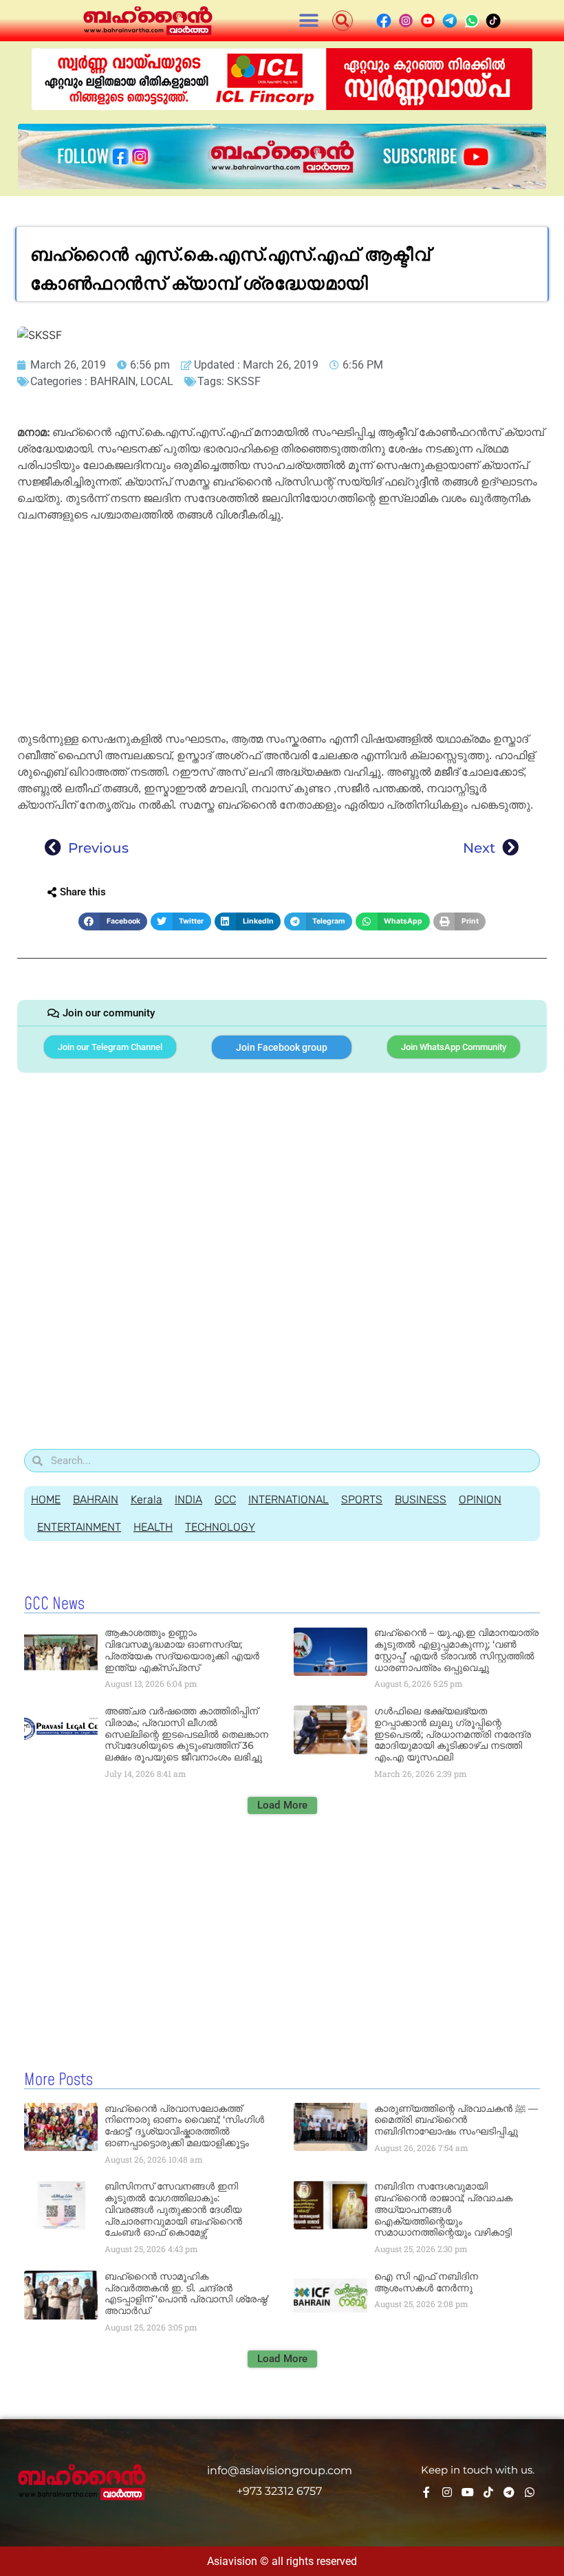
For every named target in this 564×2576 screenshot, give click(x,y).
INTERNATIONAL (289, 1499)
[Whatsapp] (530, 2492)
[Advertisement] (282, 629)
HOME (46, 1499)
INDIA (188, 1499)
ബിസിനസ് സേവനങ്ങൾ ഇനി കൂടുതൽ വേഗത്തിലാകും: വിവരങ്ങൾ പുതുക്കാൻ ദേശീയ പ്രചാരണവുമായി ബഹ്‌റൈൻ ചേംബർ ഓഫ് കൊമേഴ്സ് (173, 2209)
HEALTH (153, 1527)
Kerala (147, 1499)
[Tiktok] (488, 2492)
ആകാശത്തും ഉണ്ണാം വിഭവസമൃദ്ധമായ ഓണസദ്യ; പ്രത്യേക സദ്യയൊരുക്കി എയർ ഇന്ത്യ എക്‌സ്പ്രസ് (182, 1650)
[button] (309, 21)
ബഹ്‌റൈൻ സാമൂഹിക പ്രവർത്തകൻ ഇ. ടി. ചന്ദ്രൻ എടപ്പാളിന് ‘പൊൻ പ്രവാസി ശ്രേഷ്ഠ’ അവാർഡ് (187, 2293)
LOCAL (157, 381)
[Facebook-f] (426, 2492)
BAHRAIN (113, 381)
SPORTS (362, 1499)
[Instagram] (447, 2492)
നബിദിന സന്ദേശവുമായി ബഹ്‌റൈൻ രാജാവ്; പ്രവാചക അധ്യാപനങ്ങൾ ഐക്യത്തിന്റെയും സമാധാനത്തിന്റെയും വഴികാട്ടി (443, 2209)
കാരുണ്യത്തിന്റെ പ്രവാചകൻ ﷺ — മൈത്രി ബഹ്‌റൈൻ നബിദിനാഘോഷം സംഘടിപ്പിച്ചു (456, 2120)
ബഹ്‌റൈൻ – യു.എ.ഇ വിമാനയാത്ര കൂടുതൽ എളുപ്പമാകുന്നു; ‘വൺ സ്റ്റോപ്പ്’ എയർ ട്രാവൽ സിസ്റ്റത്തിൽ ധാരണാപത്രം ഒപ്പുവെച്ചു (456, 1650)
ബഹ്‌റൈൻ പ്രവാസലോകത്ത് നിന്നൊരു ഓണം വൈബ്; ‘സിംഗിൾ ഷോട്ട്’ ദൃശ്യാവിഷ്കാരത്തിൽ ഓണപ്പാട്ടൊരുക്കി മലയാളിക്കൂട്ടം (184, 2126)
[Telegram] (509, 2492)
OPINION (480, 1499)
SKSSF (244, 381)
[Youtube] (468, 2492)
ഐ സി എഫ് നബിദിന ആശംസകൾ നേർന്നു (426, 2282)
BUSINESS (421, 1499)
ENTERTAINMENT (79, 1527)
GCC (225, 1499)
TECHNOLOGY (220, 1527)
